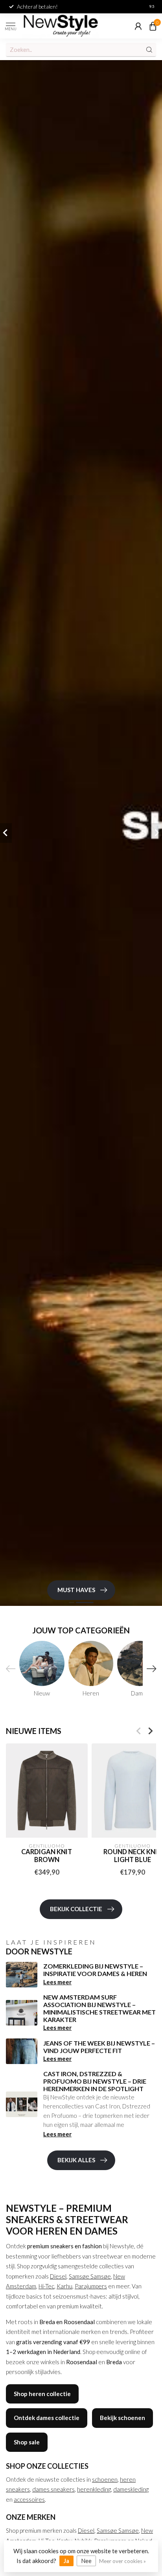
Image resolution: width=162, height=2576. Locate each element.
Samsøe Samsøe (90, 2276)
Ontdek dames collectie (47, 2418)
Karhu (64, 2286)
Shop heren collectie (42, 2394)
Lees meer (57, 1982)
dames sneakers (53, 2489)
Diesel (58, 2276)
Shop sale (27, 2442)
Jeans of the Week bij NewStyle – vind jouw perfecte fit (99, 2047)
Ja (66, 2561)
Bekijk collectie (76, 1909)
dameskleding (131, 2489)
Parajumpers (91, 2286)
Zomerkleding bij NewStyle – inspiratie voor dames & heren (95, 1970)
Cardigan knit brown (47, 1856)
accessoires (29, 2499)
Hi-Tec (46, 2286)
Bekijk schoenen (122, 2418)
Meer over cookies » (122, 2561)
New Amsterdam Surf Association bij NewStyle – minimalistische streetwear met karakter (99, 2008)
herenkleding (94, 2489)
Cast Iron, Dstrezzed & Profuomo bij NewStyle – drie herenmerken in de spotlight (95, 2081)
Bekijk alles (76, 2160)
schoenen (105, 2479)
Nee (86, 2561)
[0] (153, 26)
